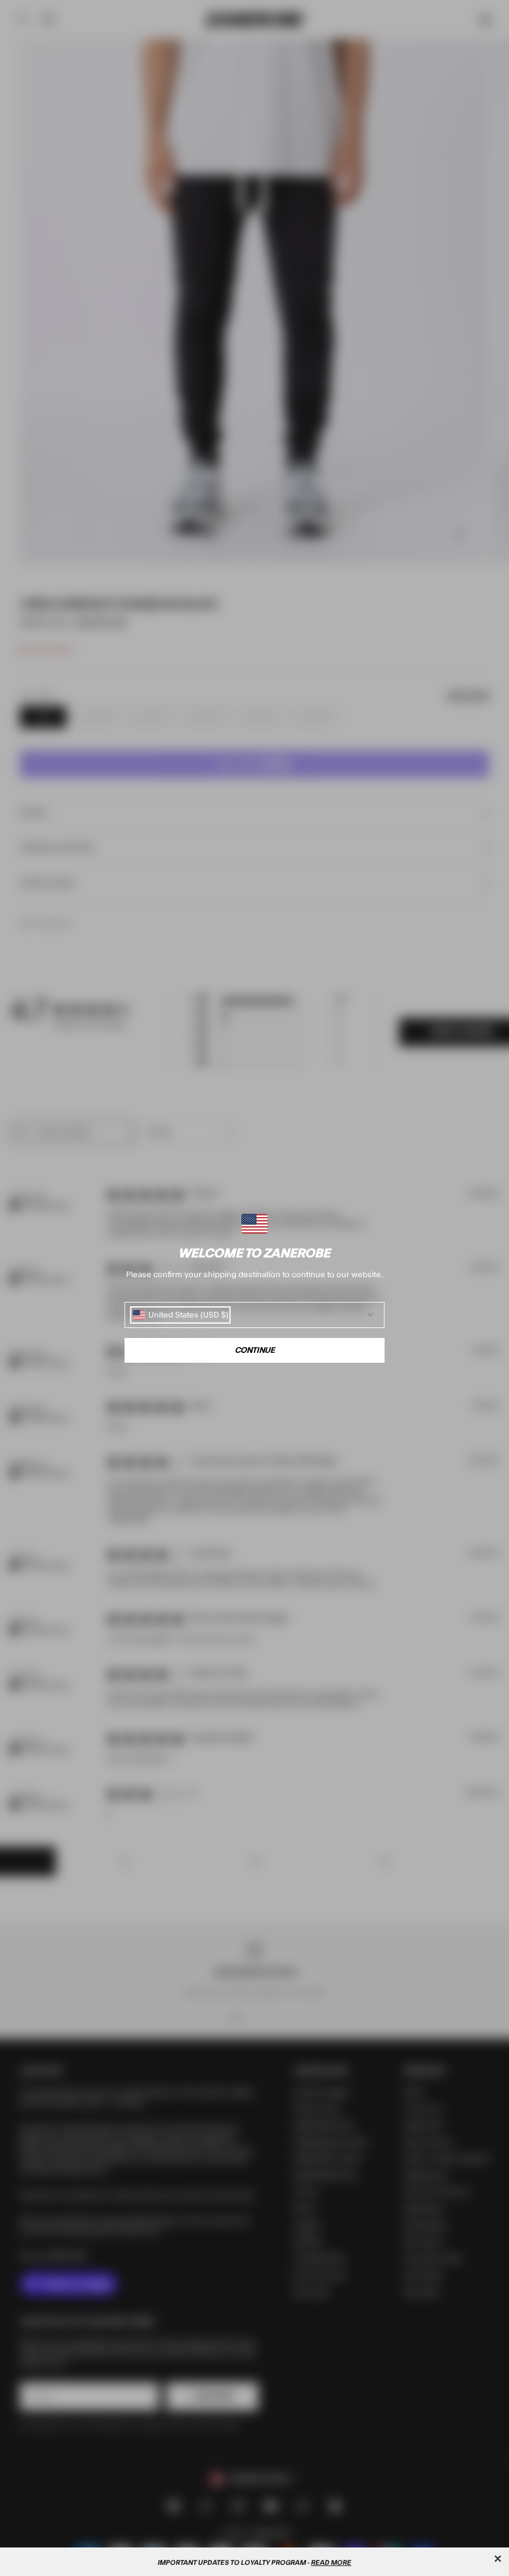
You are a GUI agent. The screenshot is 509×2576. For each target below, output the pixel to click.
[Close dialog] (498, 2559)
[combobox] (181, 1315)
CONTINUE (255, 1350)
